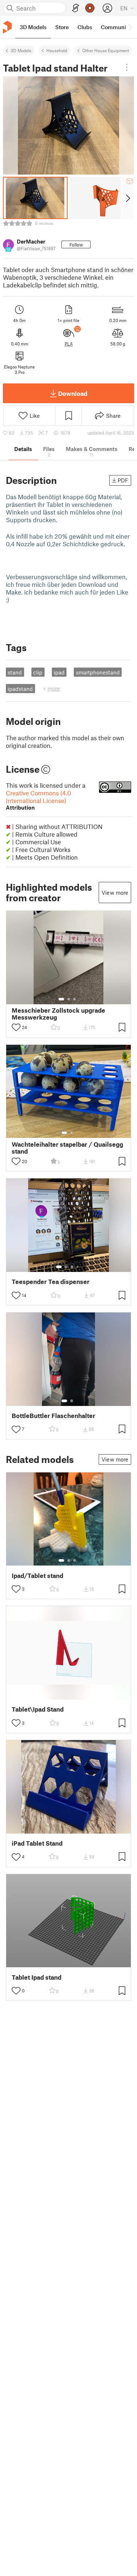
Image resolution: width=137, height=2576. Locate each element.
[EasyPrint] (76, 8)
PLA (69, 344)
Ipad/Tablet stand (37, 1576)
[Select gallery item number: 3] (75, 999)
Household (57, 50)
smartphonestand (98, 672)
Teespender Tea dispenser (51, 1282)
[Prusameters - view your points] (90, 8)
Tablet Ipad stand (37, 1977)
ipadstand (20, 689)
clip (38, 672)
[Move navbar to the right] (130, 27)
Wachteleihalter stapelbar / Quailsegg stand (67, 1148)
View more (115, 893)
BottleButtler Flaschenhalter (54, 1416)
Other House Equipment (106, 50)
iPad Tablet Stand (37, 1843)
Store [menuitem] (62, 27)
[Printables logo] (7, 27)
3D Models (21, 50)
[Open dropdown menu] (127, 67)
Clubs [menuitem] (85, 27)
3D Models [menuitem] (33, 27)
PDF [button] (123, 480)
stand (15, 672)
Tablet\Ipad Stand (38, 1709)
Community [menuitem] (116, 27)
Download (73, 393)
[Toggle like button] (16, 1027)
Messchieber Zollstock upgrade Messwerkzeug (58, 1014)
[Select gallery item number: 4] (78, 1267)
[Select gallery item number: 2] (69, 999)
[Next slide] (127, 198)
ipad (59, 672)
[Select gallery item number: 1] (61, 999)
